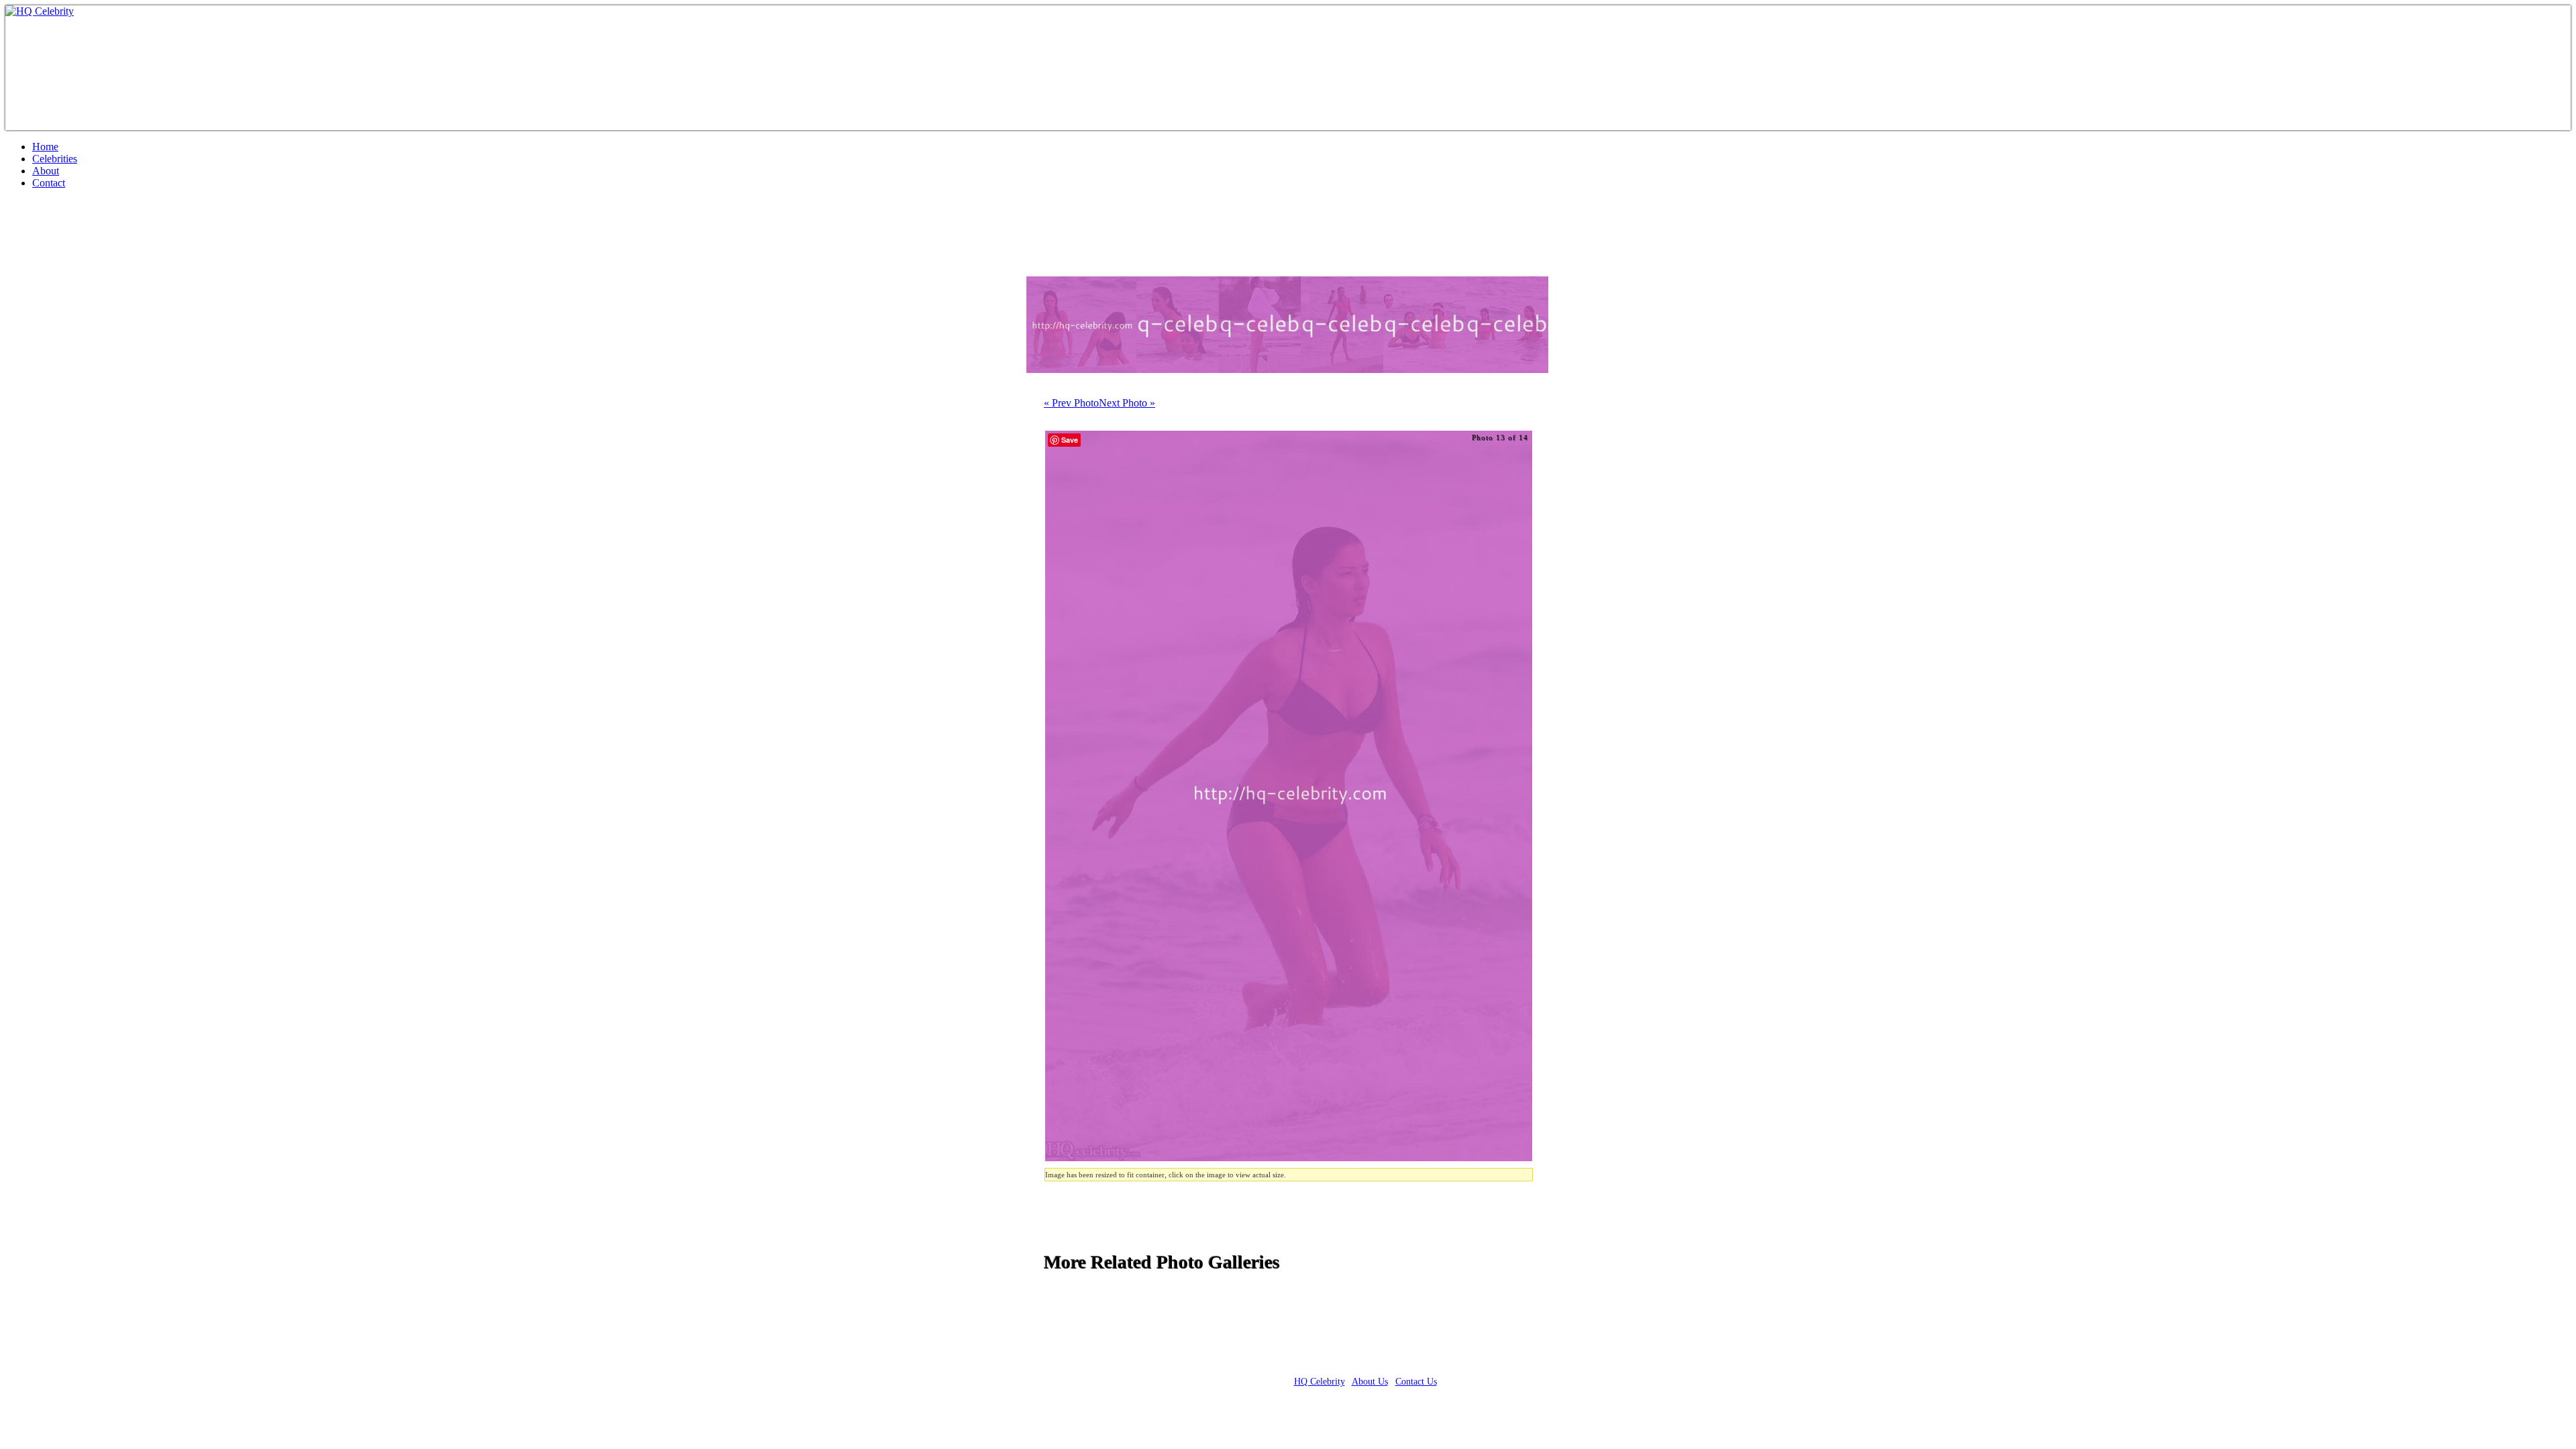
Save (1070, 440)
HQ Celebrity (1320, 1382)
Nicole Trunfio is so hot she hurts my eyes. (197, 238)
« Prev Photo (1071, 403)
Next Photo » (1127, 403)
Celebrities (55, 159)
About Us (1370, 1382)
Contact (49, 183)
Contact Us (1416, 1382)
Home (45, 147)
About (46, 171)
